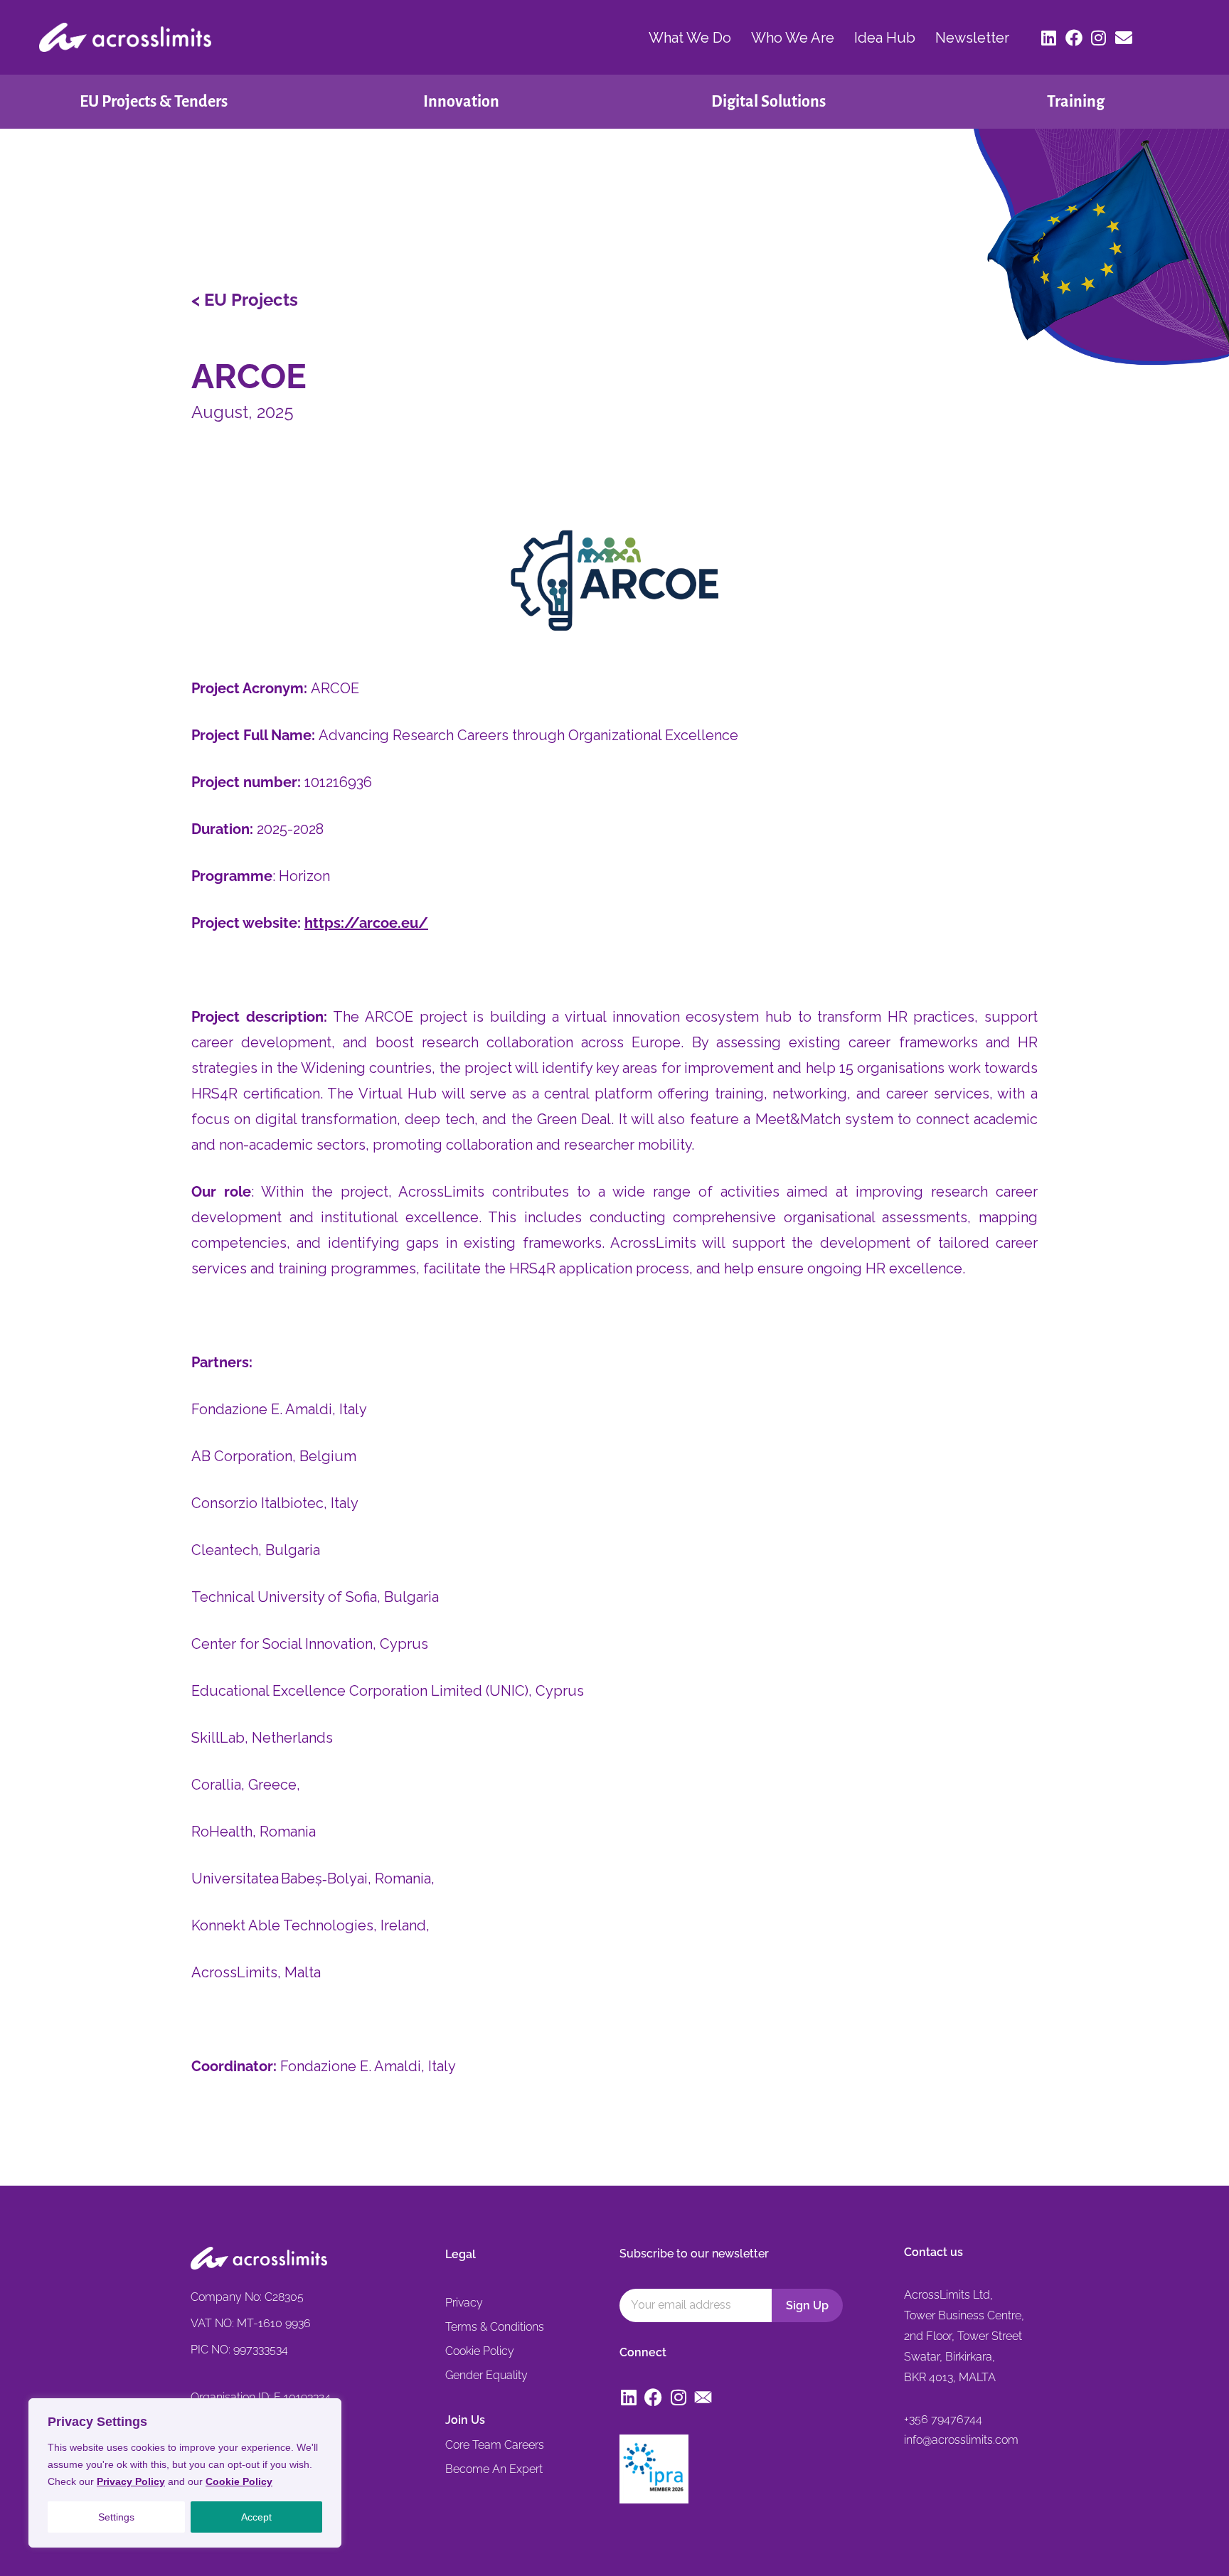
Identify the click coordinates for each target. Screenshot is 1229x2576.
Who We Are (793, 38)
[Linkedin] (1049, 38)
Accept (256, 2517)
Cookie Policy (239, 2481)
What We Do (690, 38)
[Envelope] (1124, 38)
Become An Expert (494, 2469)
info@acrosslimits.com (961, 2440)
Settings (116, 2517)
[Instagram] (1099, 38)
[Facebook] (1074, 38)
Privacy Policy (131, 2481)
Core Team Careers (495, 2445)
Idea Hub (885, 38)
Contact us (933, 2252)
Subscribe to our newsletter (694, 2254)
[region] (185, 2473)
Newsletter (972, 38)
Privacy (464, 2303)
